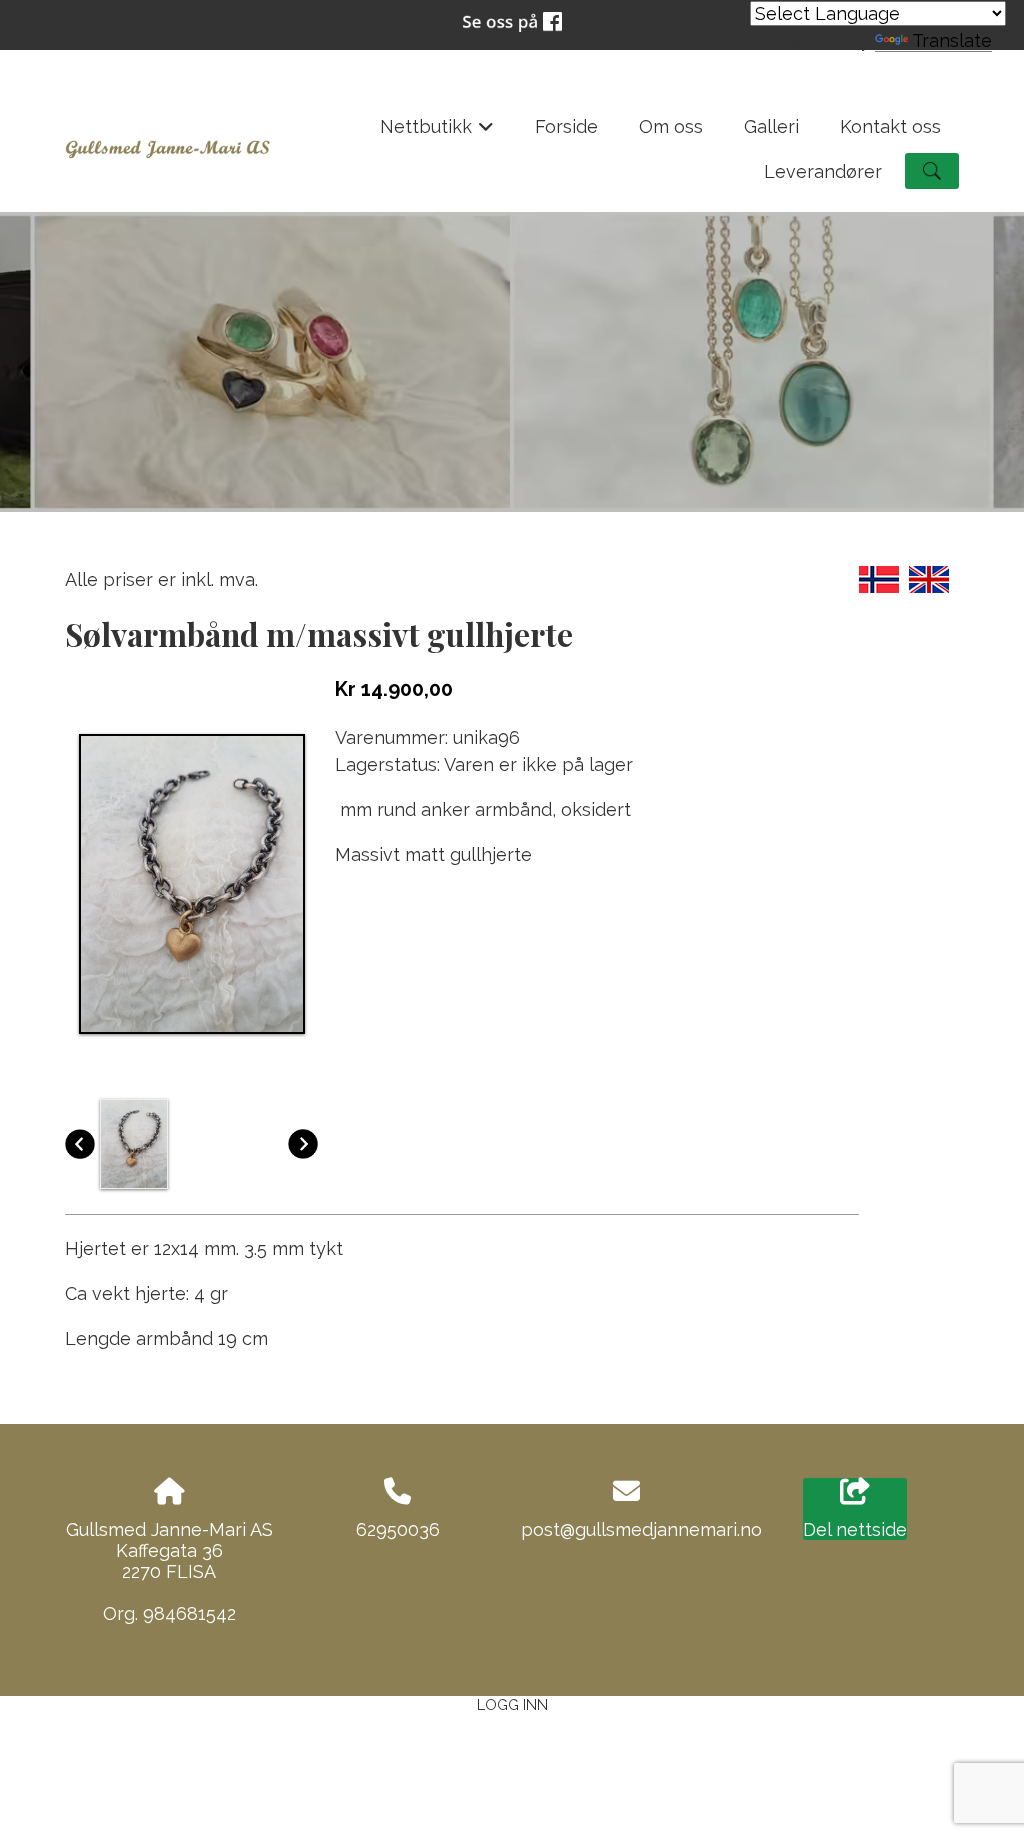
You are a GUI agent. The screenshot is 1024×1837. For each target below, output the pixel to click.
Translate (952, 40)
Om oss (671, 126)
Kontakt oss (890, 126)
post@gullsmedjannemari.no (641, 1529)
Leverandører (823, 171)
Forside (566, 126)
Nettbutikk (437, 132)
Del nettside (855, 1529)
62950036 (398, 1529)
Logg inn (512, 1704)
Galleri (771, 126)
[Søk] (932, 171)
